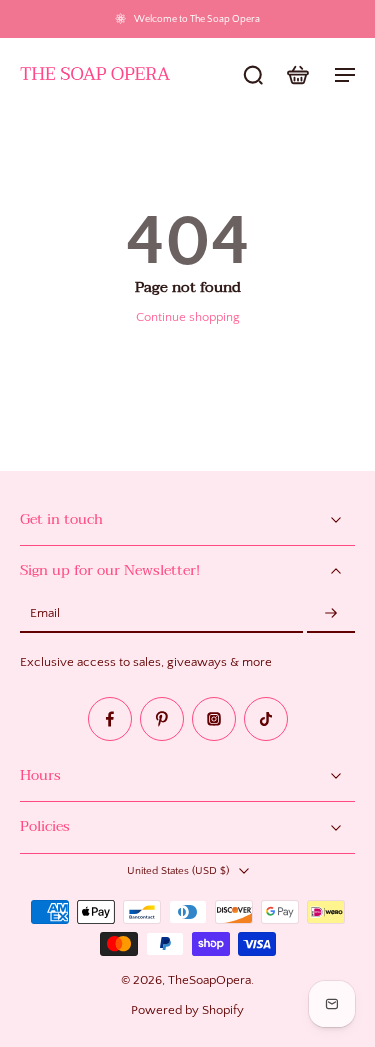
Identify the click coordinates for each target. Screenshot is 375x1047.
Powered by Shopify (187, 1010)
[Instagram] (214, 719)
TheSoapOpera (209, 980)
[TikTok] (266, 719)
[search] (253, 74)
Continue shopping (188, 317)
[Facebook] (110, 719)
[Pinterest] (162, 719)
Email (45, 614)
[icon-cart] (297, 74)
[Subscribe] (331, 614)
